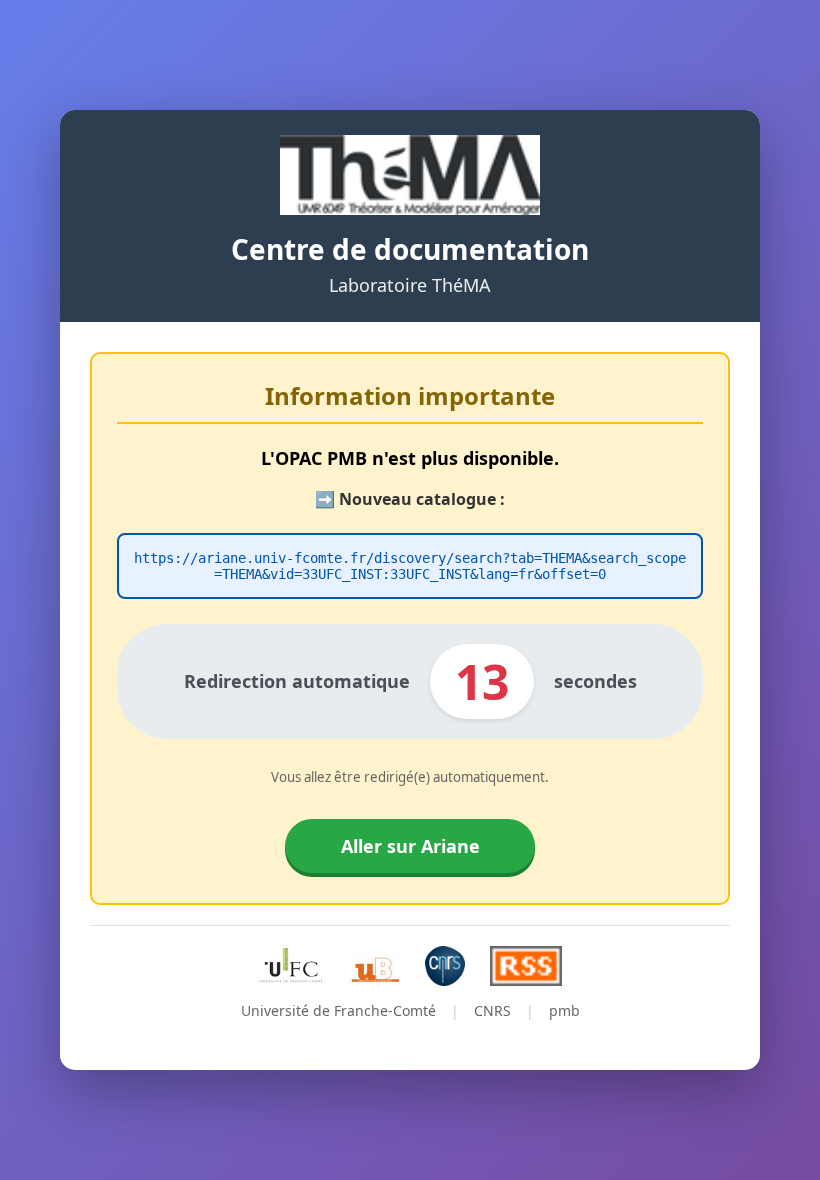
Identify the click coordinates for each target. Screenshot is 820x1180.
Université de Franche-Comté (338, 1010)
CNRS (492, 1010)
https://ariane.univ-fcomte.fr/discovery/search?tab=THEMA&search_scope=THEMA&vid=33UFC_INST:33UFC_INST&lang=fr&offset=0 (410, 566)
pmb (564, 1010)
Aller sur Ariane (410, 846)
